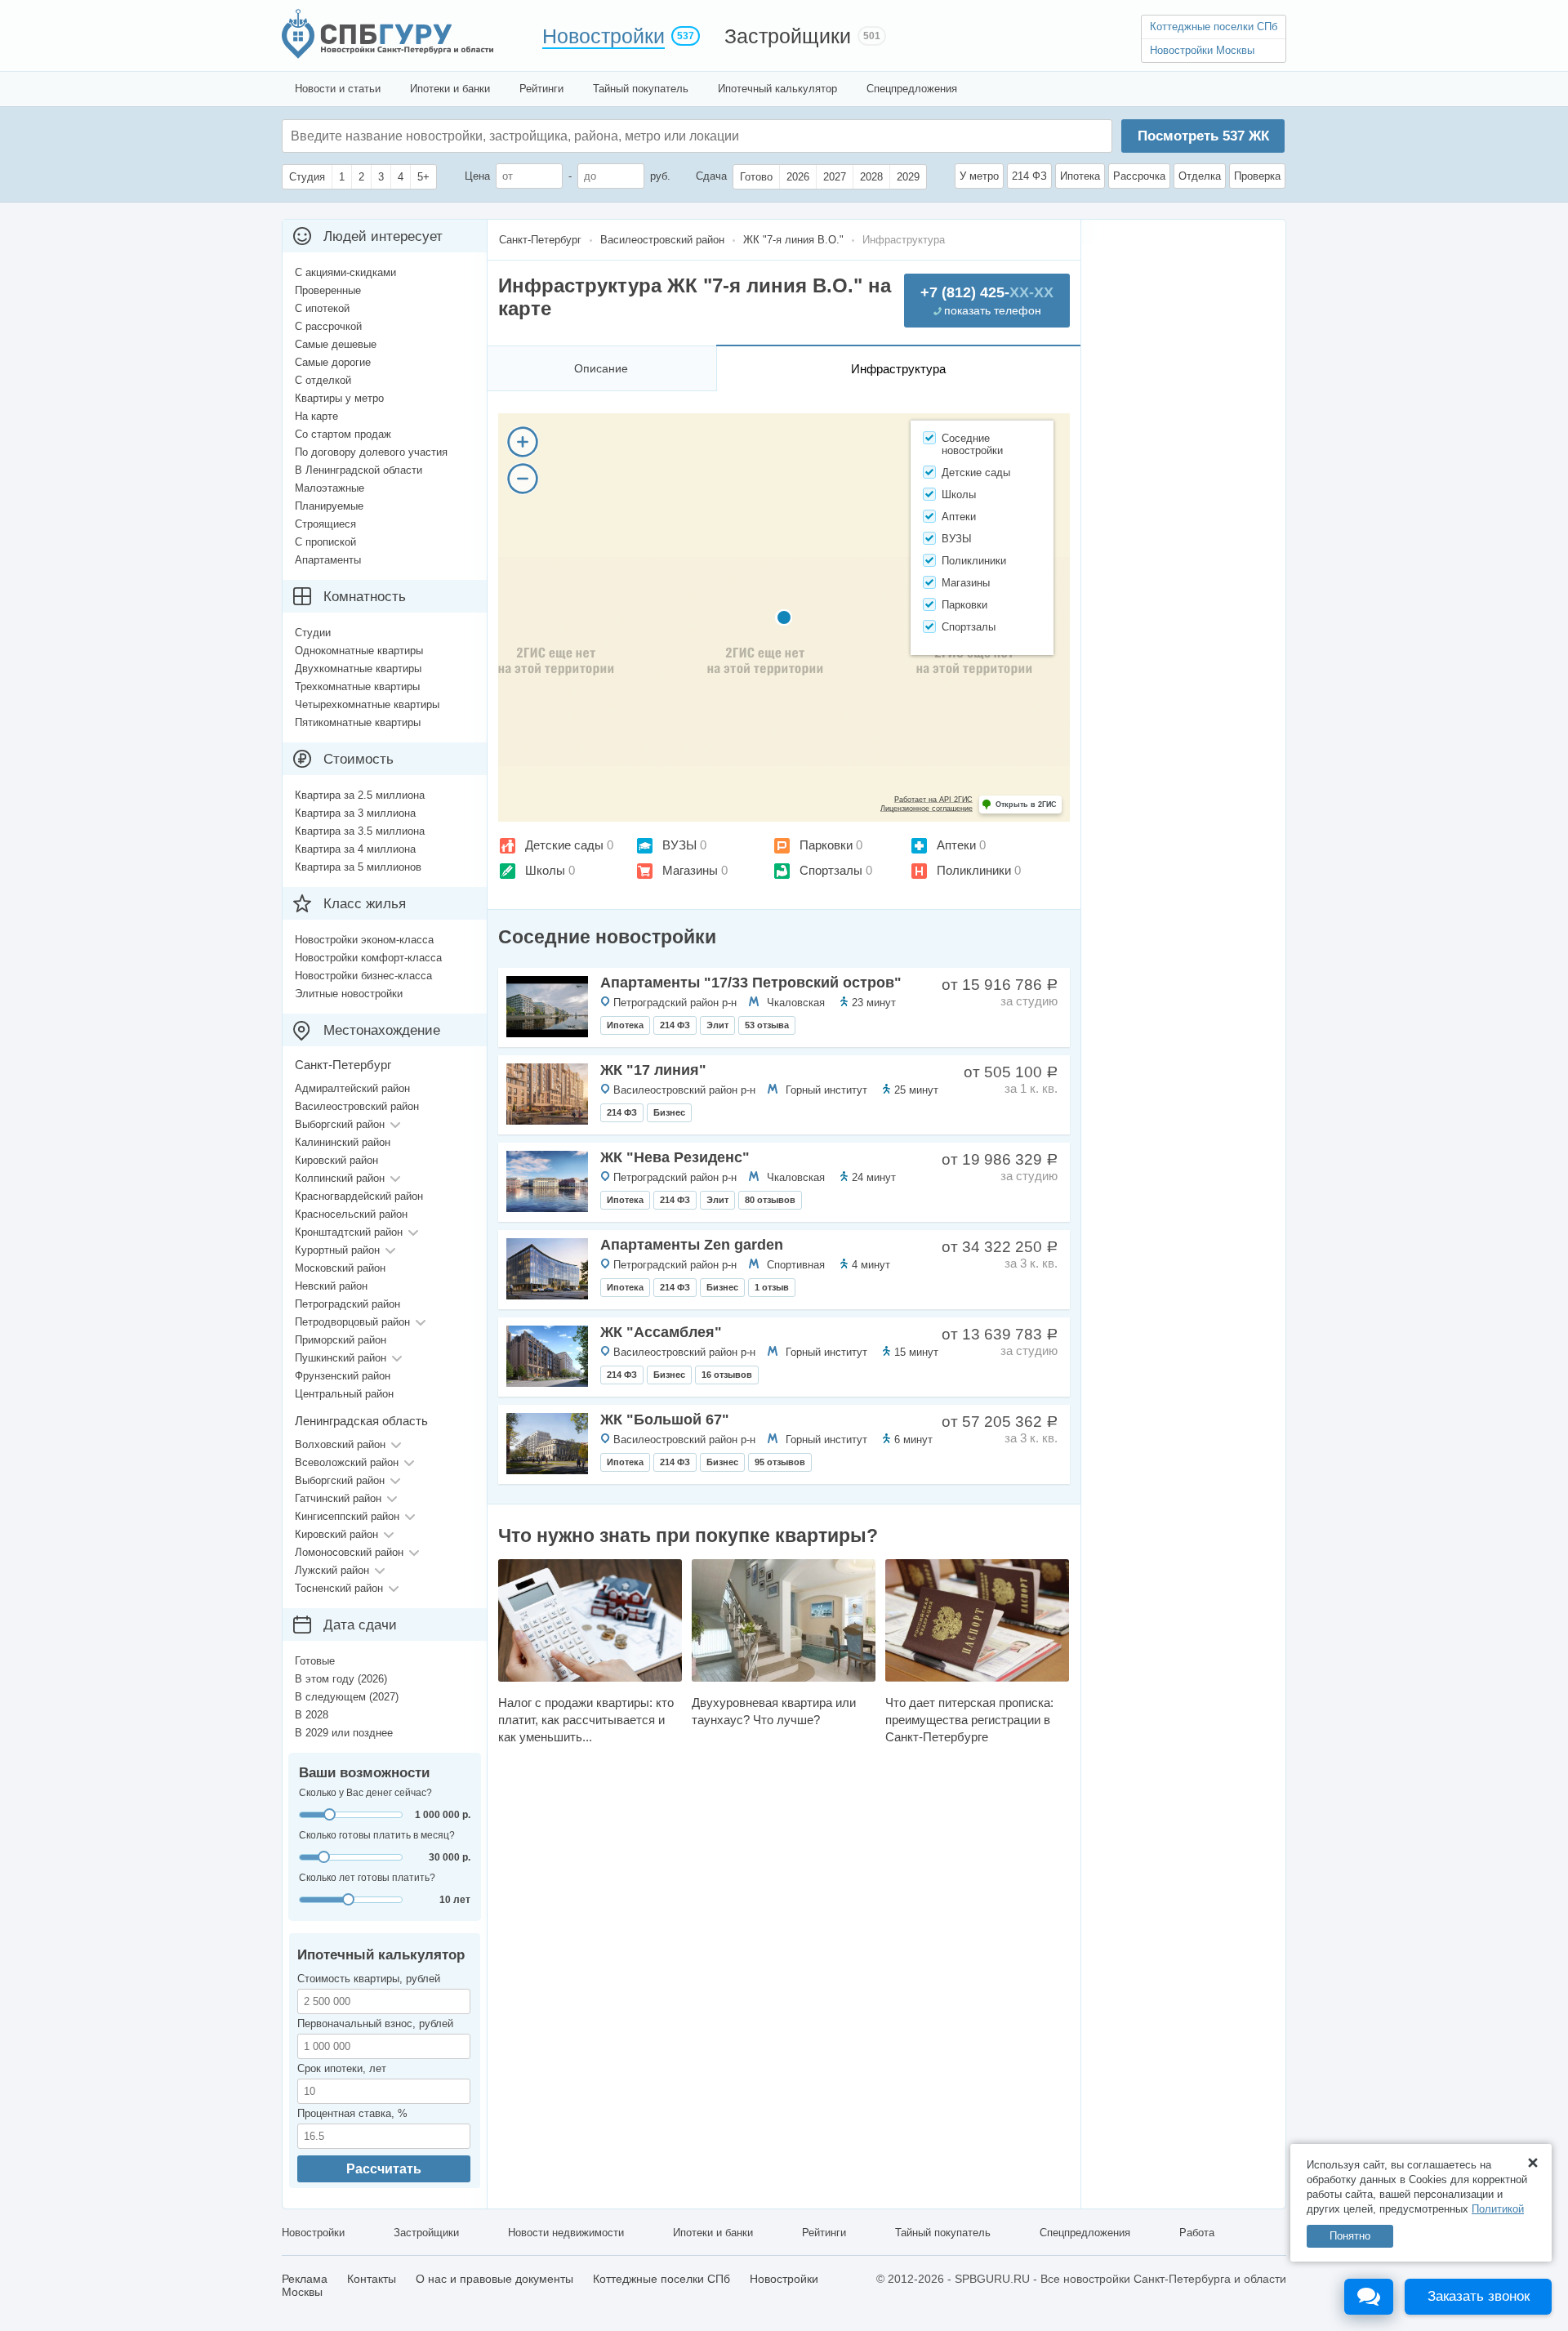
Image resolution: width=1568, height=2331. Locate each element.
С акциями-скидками (345, 272)
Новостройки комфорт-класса (368, 958)
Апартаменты (328, 560)
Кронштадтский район (349, 1232)
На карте (316, 416)
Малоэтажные (330, 488)
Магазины (690, 870)
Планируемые (329, 506)
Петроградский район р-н (675, 1003)
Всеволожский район (347, 1462)
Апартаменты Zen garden (692, 1245)
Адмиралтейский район (352, 1088)
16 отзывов (727, 1375)
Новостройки (604, 36)
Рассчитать (384, 2169)
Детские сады (564, 845)
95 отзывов (780, 1462)
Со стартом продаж (343, 434)
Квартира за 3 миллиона (355, 813)
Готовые (315, 1661)
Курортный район (337, 1250)
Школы (545, 870)
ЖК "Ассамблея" (661, 1332)
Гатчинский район (338, 1498)
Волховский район (340, 1444)
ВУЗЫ (679, 845)
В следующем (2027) (347, 1697)
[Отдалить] (523, 479)
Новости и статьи (338, 89)
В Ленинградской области (359, 470)
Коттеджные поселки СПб (1214, 27)
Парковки (826, 845)
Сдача (711, 176)
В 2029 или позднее (344, 1733)
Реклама (305, 2279)
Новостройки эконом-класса (364, 940)
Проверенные (328, 290)
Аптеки (956, 845)
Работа (1197, 2233)
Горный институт (826, 1090)
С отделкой (323, 380)
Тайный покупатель (641, 89)
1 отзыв (772, 1287)
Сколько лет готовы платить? (367, 1878)
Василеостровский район (357, 1106)
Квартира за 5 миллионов (358, 867)
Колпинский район (340, 1178)
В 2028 (312, 1715)
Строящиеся (325, 524)
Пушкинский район (341, 1358)
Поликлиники (974, 870)
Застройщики (788, 36)
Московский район (340, 1268)
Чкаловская (796, 1003)
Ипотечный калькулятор (777, 89)
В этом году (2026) (341, 1679)
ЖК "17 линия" (653, 1070)
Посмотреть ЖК (1203, 136)
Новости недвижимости (566, 2233)
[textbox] (536, 136)
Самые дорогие (333, 362)
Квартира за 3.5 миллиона (360, 831)
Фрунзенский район (343, 1376)
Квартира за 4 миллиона (355, 849)
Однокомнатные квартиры (359, 651)
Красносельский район (351, 1214)
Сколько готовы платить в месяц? (377, 1835)
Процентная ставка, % (352, 2113)
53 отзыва (767, 1025)
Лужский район (332, 1570)
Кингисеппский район (347, 1516)
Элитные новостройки (349, 994)
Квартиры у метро (339, 398)
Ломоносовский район (349, 1552)
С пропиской (325, 542)
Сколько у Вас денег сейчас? (365, 1793)
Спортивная (796, 1265)
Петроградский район (347, 1304)
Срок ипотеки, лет (342, 2068)
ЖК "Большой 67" (665, 1420)
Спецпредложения (912, 89)
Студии (313, 633)
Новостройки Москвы (1202, 50)
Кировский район (336, 1160)
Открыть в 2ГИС (1026, 804)
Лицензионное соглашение (927, 809)
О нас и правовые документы (494, 2279)
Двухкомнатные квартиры (358, 669)
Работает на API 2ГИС (933, 800)
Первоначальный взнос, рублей (375, 2023)
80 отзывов (770, 1200)
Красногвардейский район (359, 1196)
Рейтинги (541, 89)
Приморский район (341, 1340)
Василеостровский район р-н (684, 1090)
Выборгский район (340, 1124)
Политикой (1498, 2209)
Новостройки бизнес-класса (363, 976)
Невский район (331, 1286)
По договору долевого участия (371, 452)
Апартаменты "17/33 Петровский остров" (751, 983)
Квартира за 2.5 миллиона (360, 795)
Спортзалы (831, 870)
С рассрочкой (328, 326)
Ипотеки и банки (450, 89)
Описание (601, 368)
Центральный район (344, 1394)
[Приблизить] (523, 442)
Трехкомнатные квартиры (357, 686)
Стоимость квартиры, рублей (369, 1979)
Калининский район (343, 1142)
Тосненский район (339, 1588)
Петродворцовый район (352, 1322)
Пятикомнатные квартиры (358, 722)
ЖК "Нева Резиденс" (675, 1157)
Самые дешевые (336, 344)
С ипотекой (322, 308)
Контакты (372, 2279)
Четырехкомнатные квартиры (367, 704)
